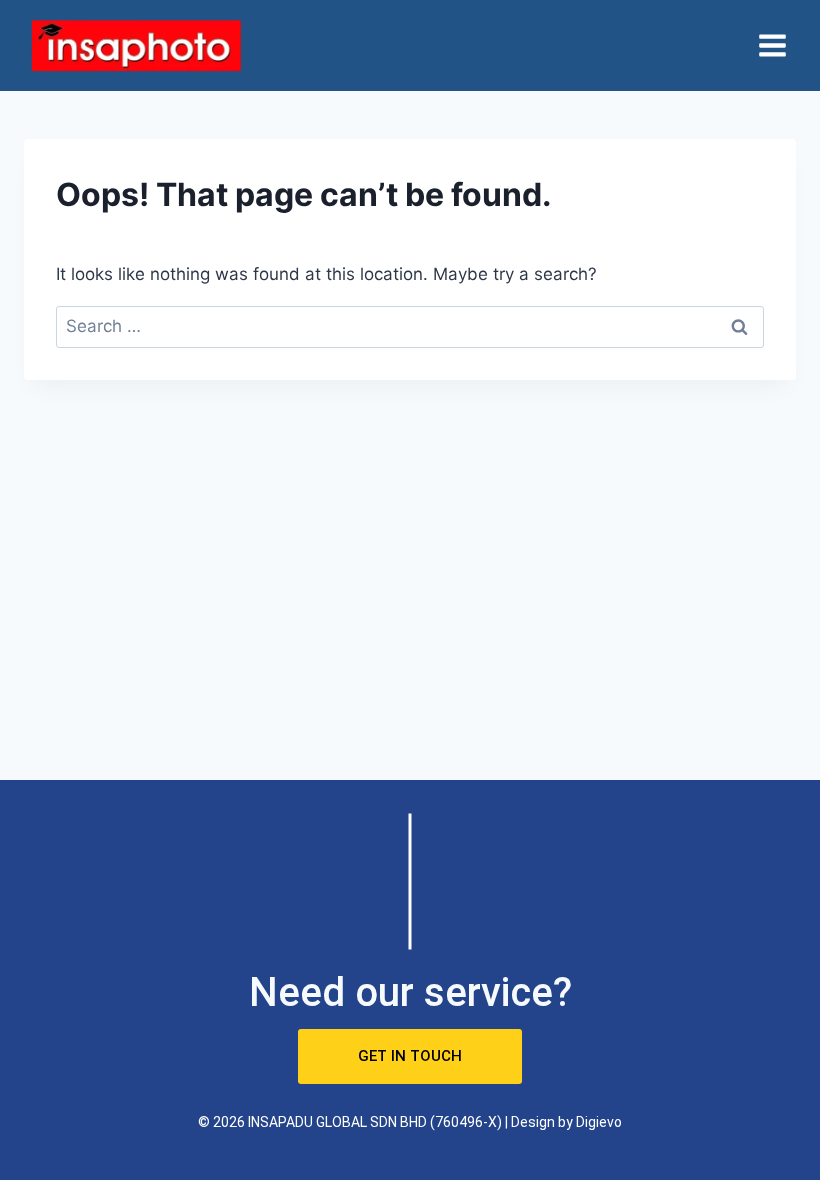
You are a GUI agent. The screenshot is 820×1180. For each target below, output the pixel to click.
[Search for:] (410, 326)
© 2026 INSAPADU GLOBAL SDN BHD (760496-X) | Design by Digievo (410, 1122)
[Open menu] (772, 45)
